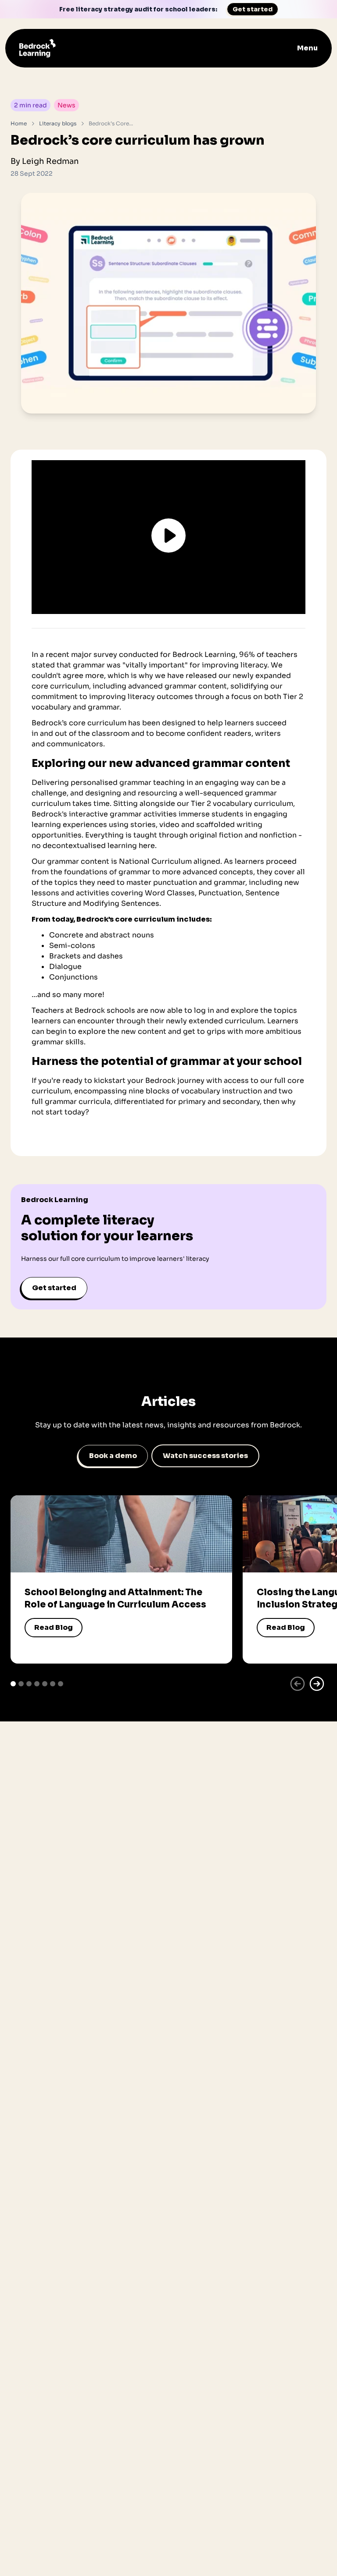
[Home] (38, 48)
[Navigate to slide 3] (29, 1684)
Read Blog (54, 1627)
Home (19, 123)
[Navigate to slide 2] (21, 1684)
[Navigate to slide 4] (37, 1684)
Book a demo (113, 1456)
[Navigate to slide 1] (13, 1684)
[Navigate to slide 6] (53, 1684)
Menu (307, 48)
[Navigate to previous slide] (298, 1684)
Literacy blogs (58, 123)
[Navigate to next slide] (317, 1684)
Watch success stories (205, 1456)
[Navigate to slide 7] (61, 1684)
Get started (253, 9)
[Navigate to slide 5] (45, 1684)
